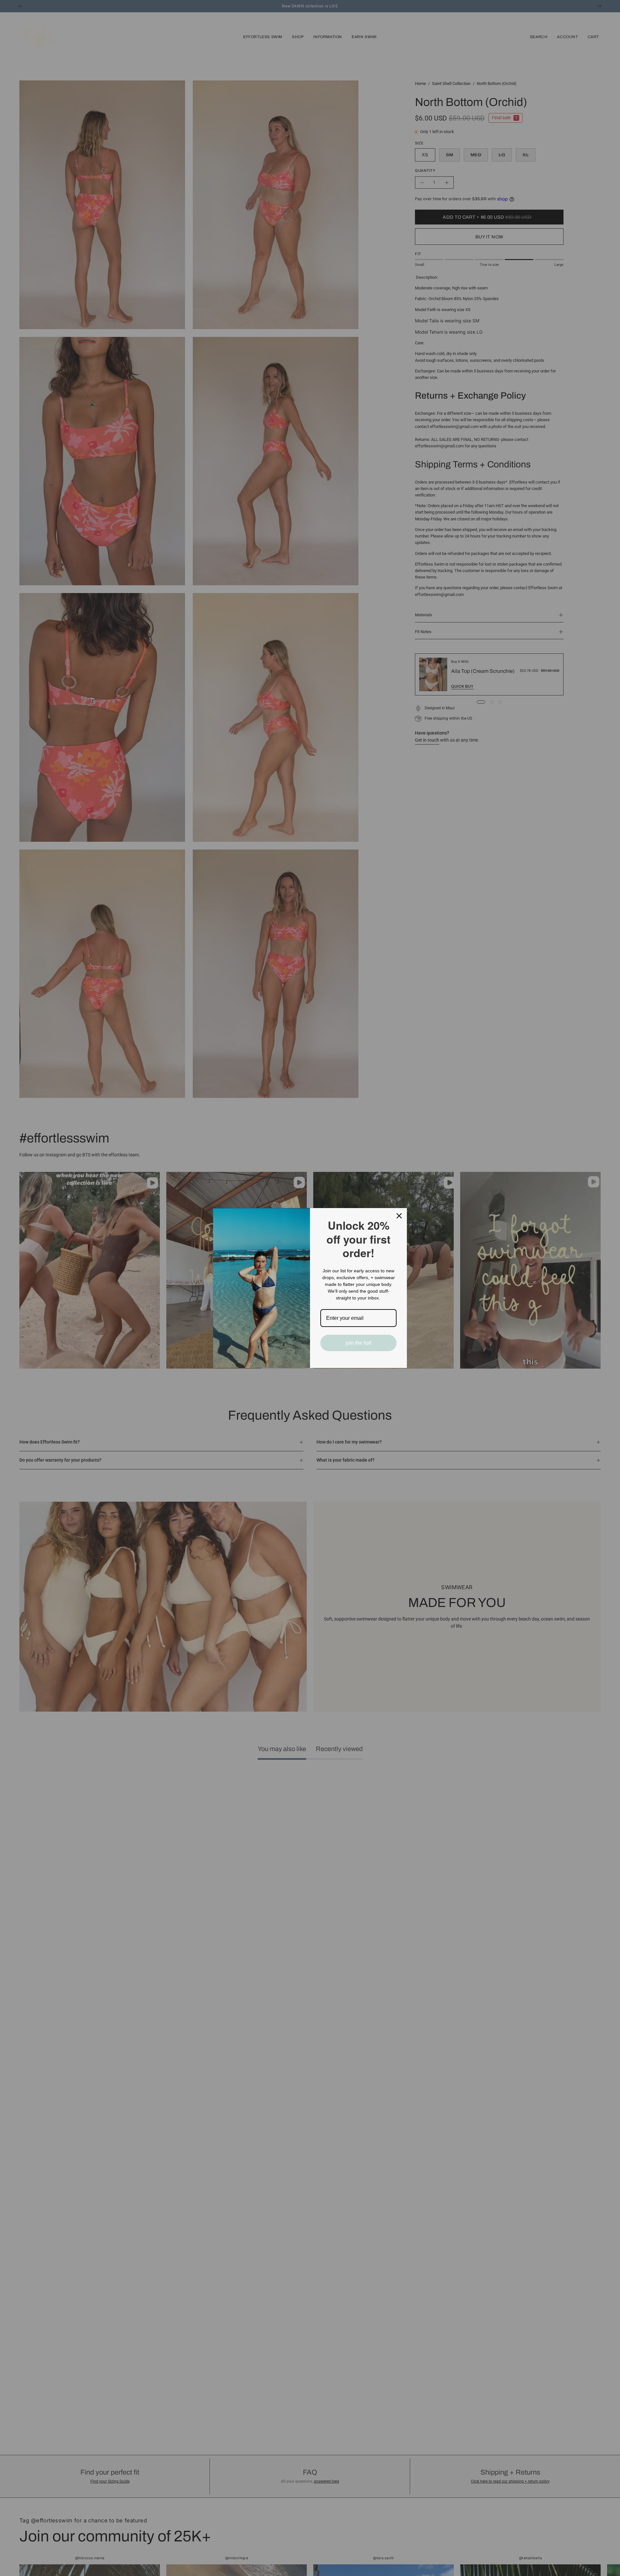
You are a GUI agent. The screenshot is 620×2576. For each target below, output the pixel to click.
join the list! (358, 1343)
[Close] (399, 1216)
